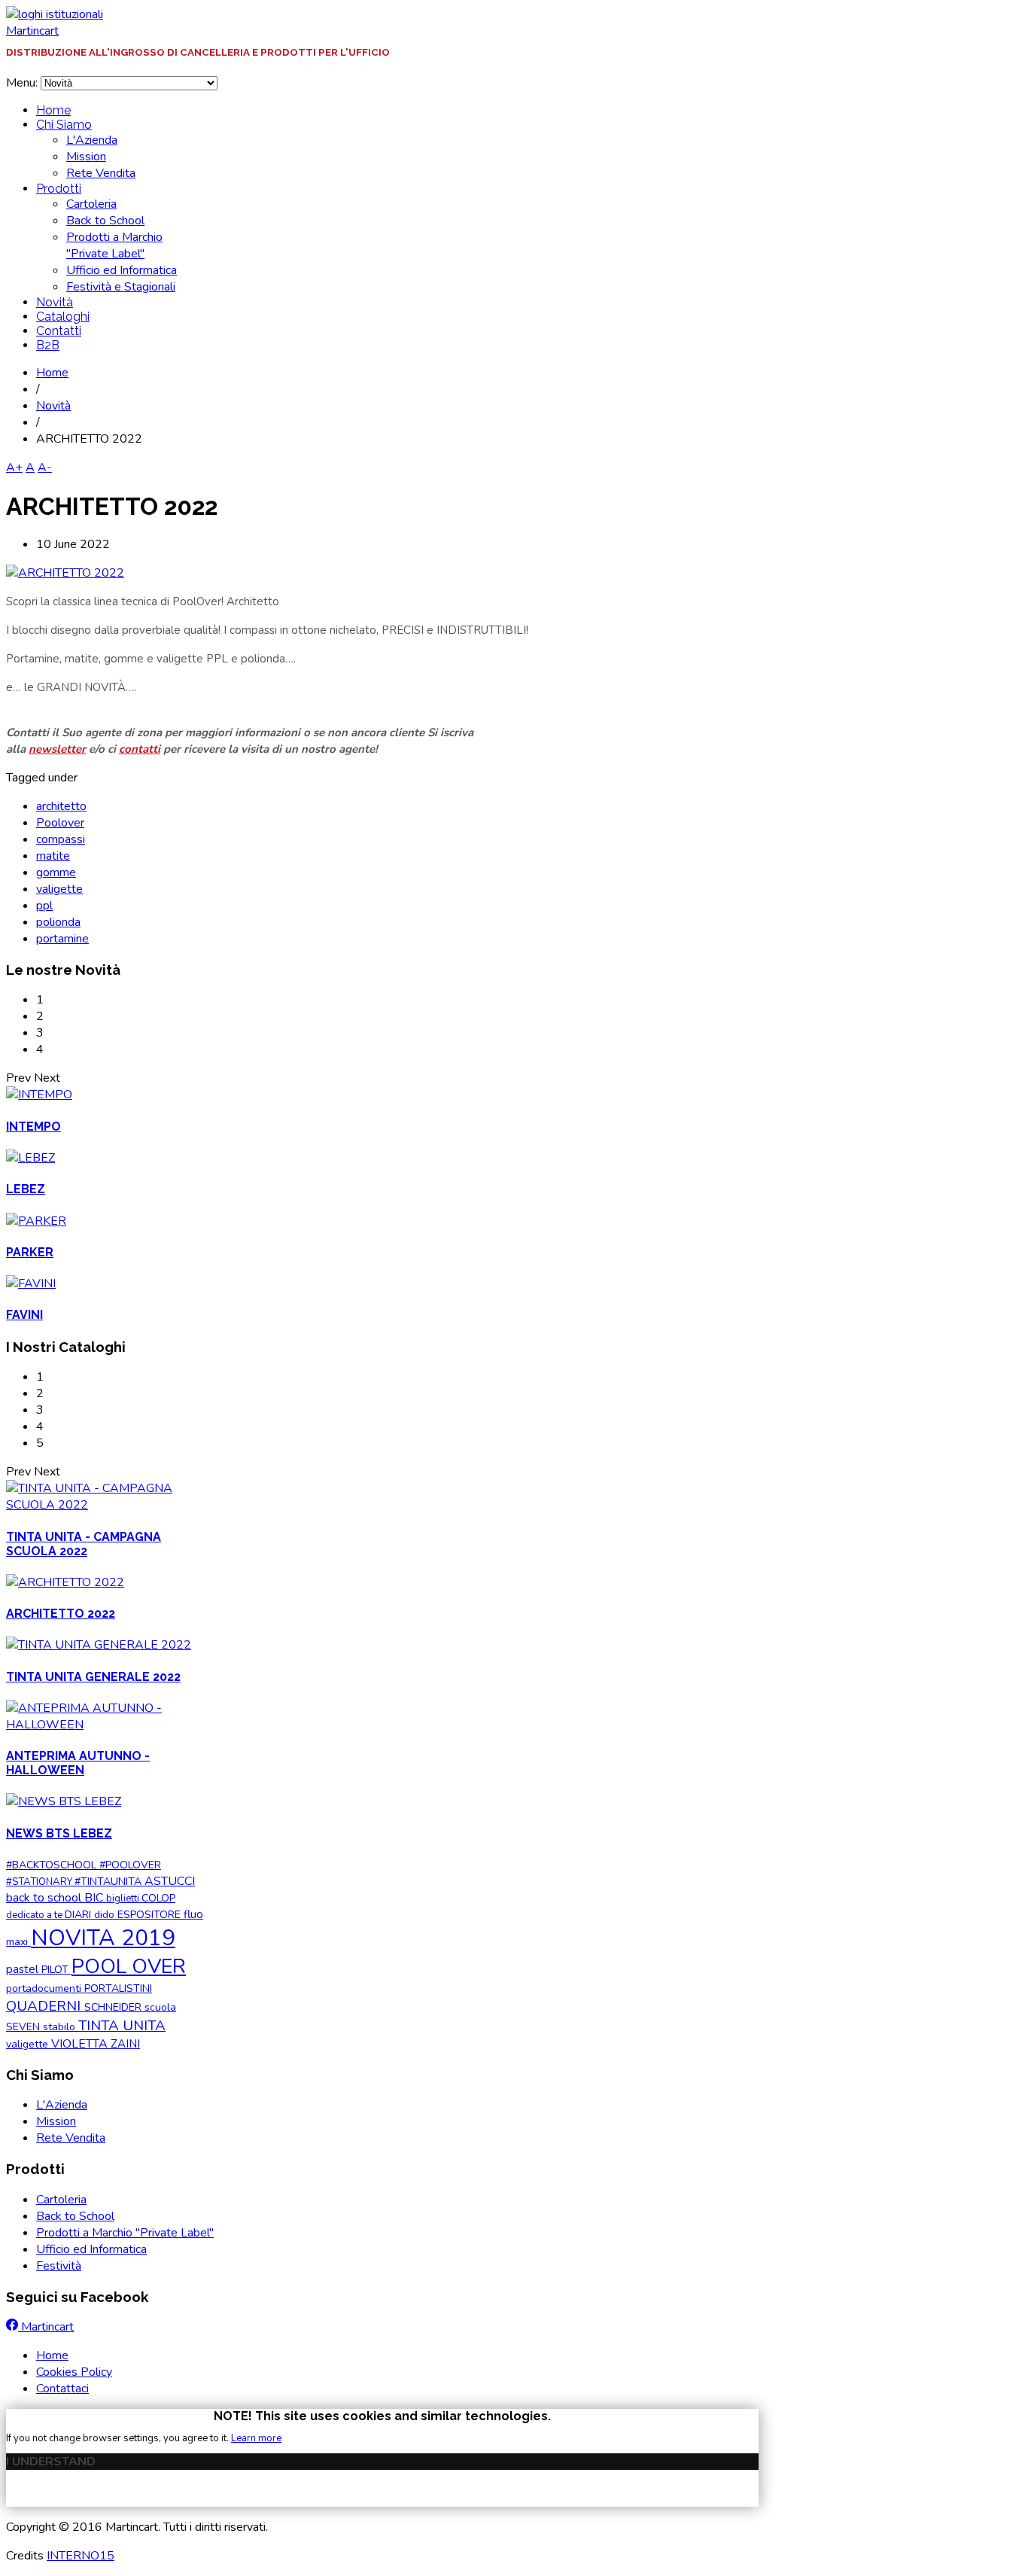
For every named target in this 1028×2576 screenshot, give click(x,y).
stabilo (61, 2027)
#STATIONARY (40, 1882)
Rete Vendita (101, 173)
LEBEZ (26, 1189)
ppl (44, 906)
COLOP (158, 1898)
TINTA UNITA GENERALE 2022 (93, 1677)
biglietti (124, 1899)
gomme (56, 872)
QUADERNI (45, 2006)
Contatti (59, 331)
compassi (61, 839)
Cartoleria (91, 204)
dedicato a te (35, 1915)
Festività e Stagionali (121, 287)
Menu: (23, 83)
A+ (14, 467)
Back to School (105, 221)
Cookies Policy (74, 2372)
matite (53, 856)
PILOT (56, 1970)
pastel (24, 1969)
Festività (59, 2266)
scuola (160, 2007)
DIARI (79, 1915)
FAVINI (24, 1315)
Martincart (32, 31)
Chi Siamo (64, 125)
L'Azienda (92, 140)
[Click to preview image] (65, 573)
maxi (18, 1942)
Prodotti (59, 189)
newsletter (57, 749)
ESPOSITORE (151, 1915)
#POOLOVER (130, 1865)
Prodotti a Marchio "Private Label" (114, 245)
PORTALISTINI (118, 1988)
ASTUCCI (170, 1881)
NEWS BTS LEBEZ (59, 1833)
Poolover (60, 823)
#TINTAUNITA (109, 1882)
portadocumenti (45, 1988)
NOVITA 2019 (103, 1938)
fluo (193, 1914)
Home (53, 110)
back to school (45, 1898)
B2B (48, 345)
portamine (62, 939)
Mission (86, 157)
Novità (55, 302)
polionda (58, 922)
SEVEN (24, 2027)
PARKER (30, 1252)
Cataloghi (63, 317)
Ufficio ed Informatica (122, 270)
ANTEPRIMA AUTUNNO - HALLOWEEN (78, 1763)
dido (106, 1915)
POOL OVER (129, 1966)
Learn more (256, 2438)
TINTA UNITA (122, 2026)
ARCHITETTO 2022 (61, 1614)
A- (45, 467)
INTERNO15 (81, 2556)
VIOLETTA (81, 2044)
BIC (95, 1898)
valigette (59, 889)
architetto (61, 806)
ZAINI (125, 2044)
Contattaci (62, 2389)
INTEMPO (33, 1127)
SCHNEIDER (114, 2007)
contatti (140, 749)
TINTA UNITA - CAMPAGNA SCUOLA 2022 (84, 1544)
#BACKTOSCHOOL (53, 1865)
